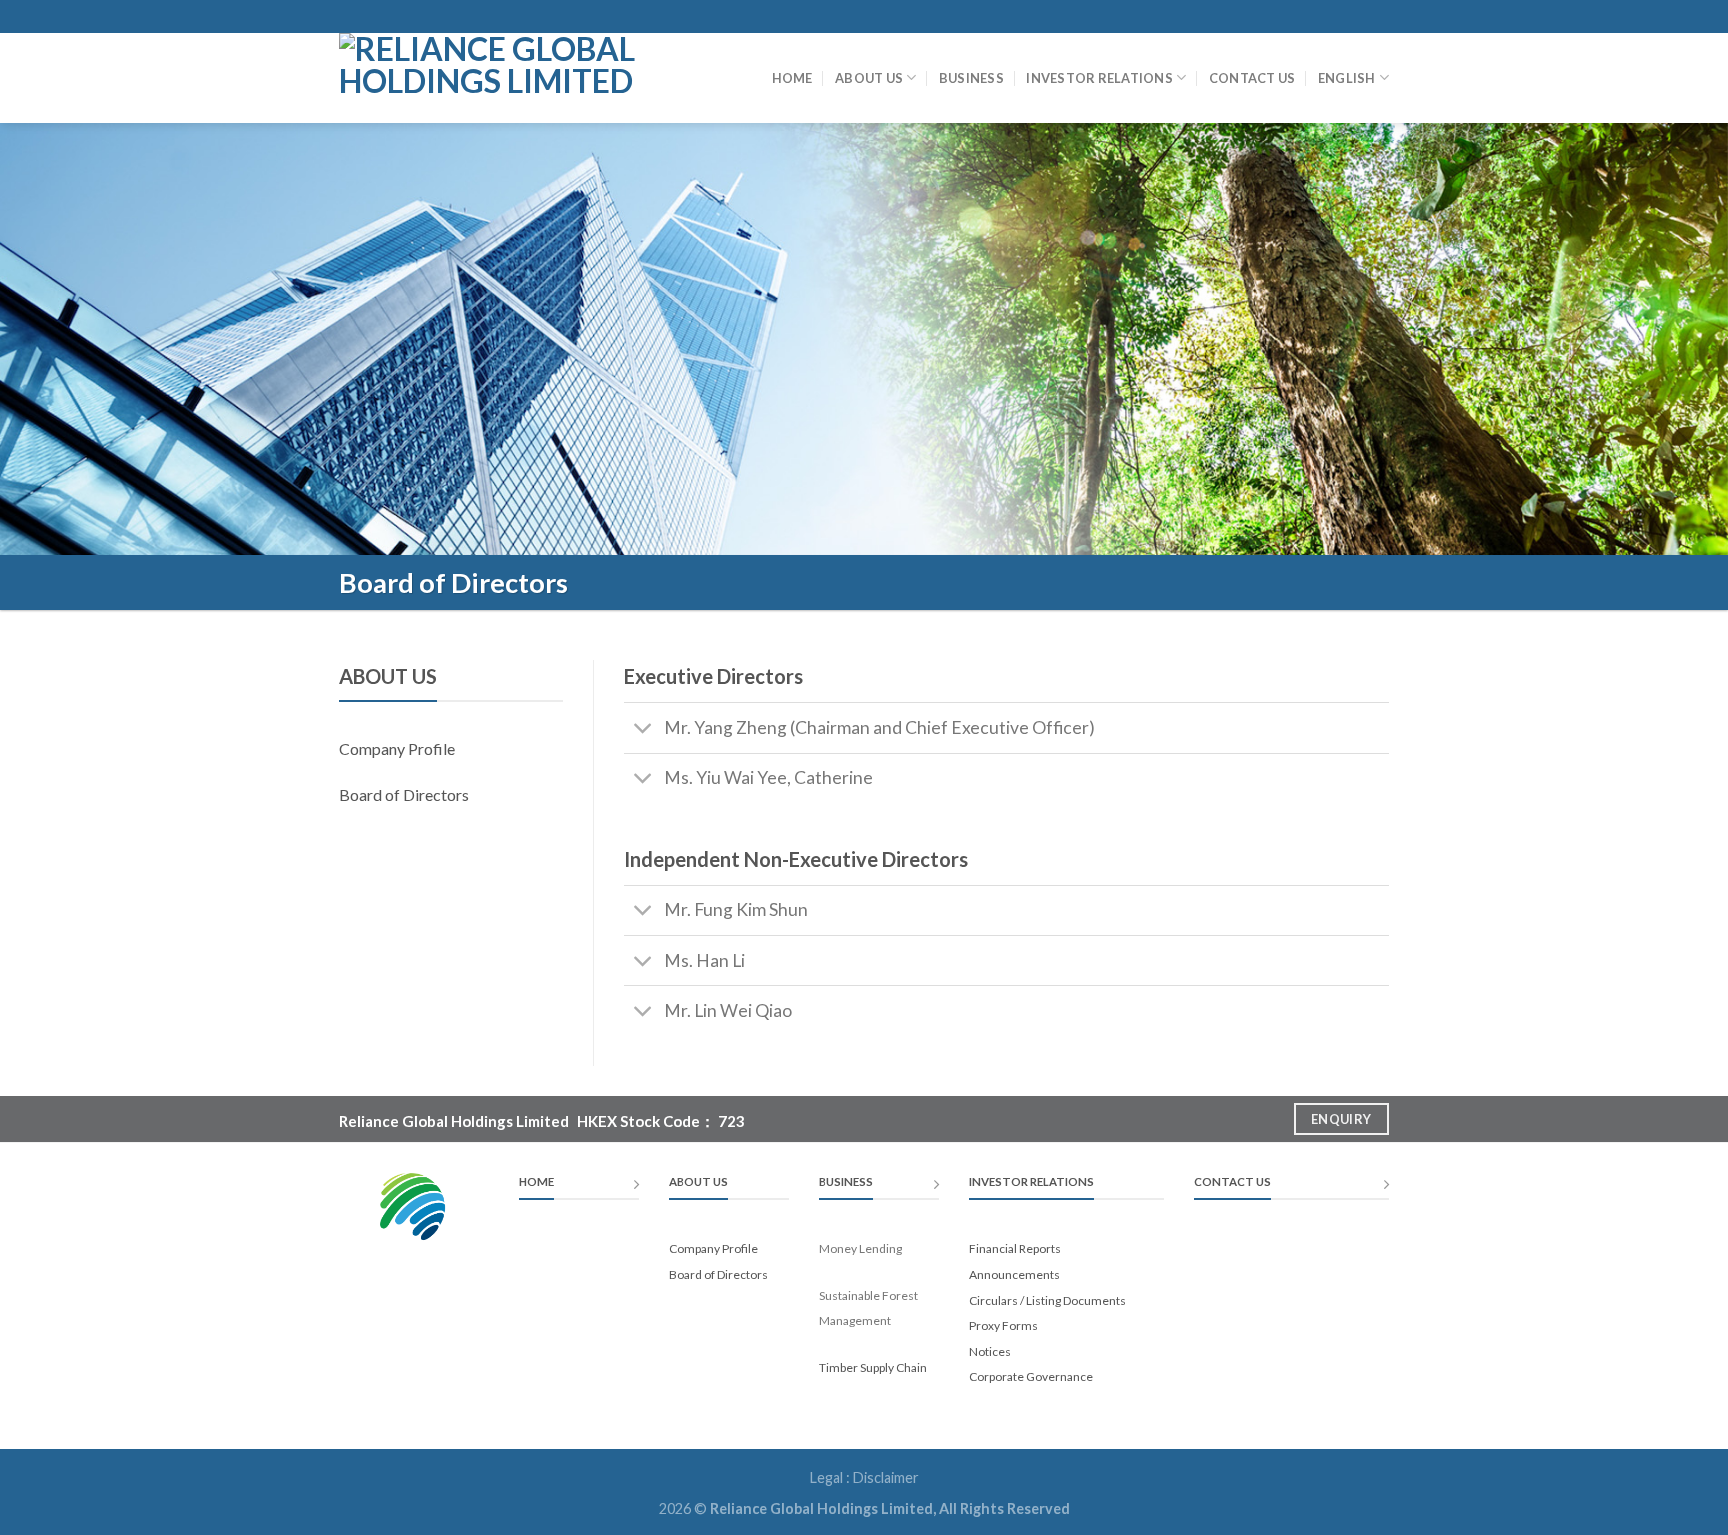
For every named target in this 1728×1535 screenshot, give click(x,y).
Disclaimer (886, 1477)
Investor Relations (1099, 78)
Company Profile (397, 748)
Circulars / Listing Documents (1047, 1300)
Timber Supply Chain (873, 1367)
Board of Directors (404, 794)
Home (792, 78)
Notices (990, 1351)
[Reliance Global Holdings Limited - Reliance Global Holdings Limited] (501, 78)
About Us (869, 78)
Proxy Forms (1003, 1325)
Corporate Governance (1031, 1376)
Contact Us (1252, 78)
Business (971, 78)
